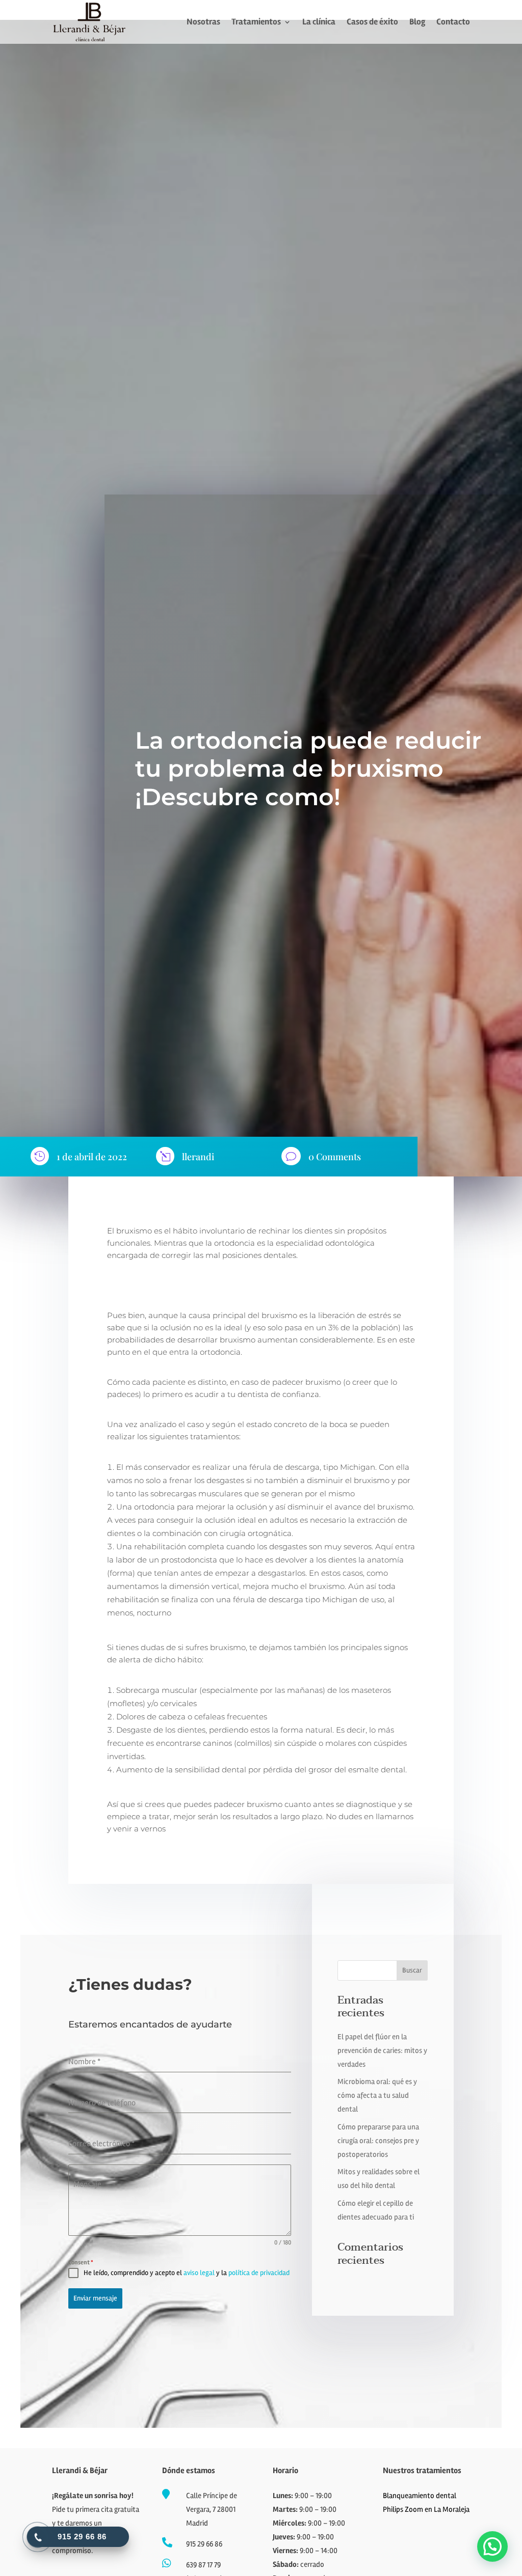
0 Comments (335, 1157)
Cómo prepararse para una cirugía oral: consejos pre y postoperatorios (378, 2141)
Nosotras (203, 23)
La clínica (319, 23)
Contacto (453, 23)
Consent (81, 2263)
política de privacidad (259, 2273)
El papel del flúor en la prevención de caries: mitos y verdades (382, 2050)
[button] (492, 2546)
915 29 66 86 (204, 2544)
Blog (417, 23)
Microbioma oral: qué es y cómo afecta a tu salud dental (377, 2095)
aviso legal (199, 2273)
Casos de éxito (372, 23)
